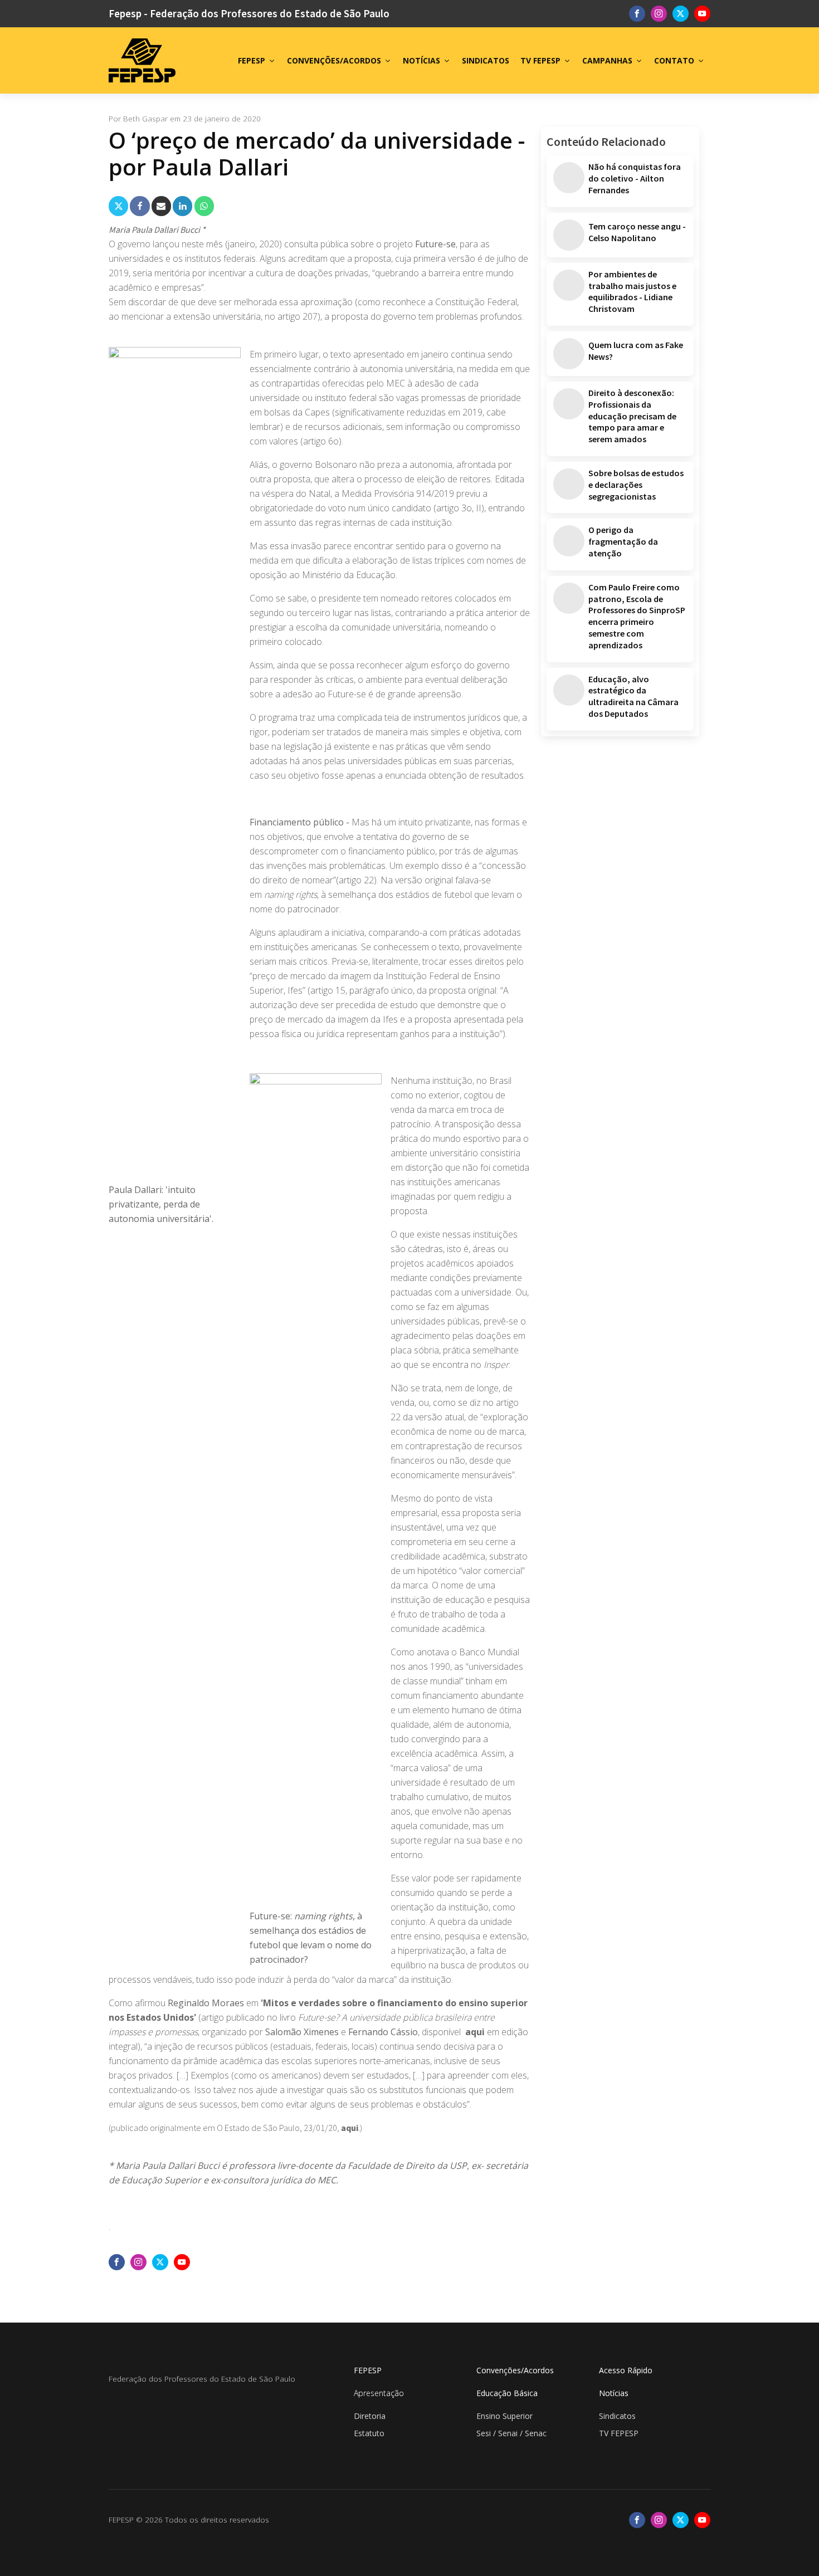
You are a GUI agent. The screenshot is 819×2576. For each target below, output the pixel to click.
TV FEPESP (540, 60)
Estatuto (369, 2433)
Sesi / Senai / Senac (511, 2433)
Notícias (614, 2393)
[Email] (161, 206)
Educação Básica (507, 2393)
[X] (118, 206)
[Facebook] (140, 206)
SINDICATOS (486, 60)
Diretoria (370, 2416)
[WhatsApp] (204, 206)
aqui (475, 2032)
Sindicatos (617, 2416)
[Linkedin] (182, 206)
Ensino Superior (504, 2416)
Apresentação (379, 2393)
